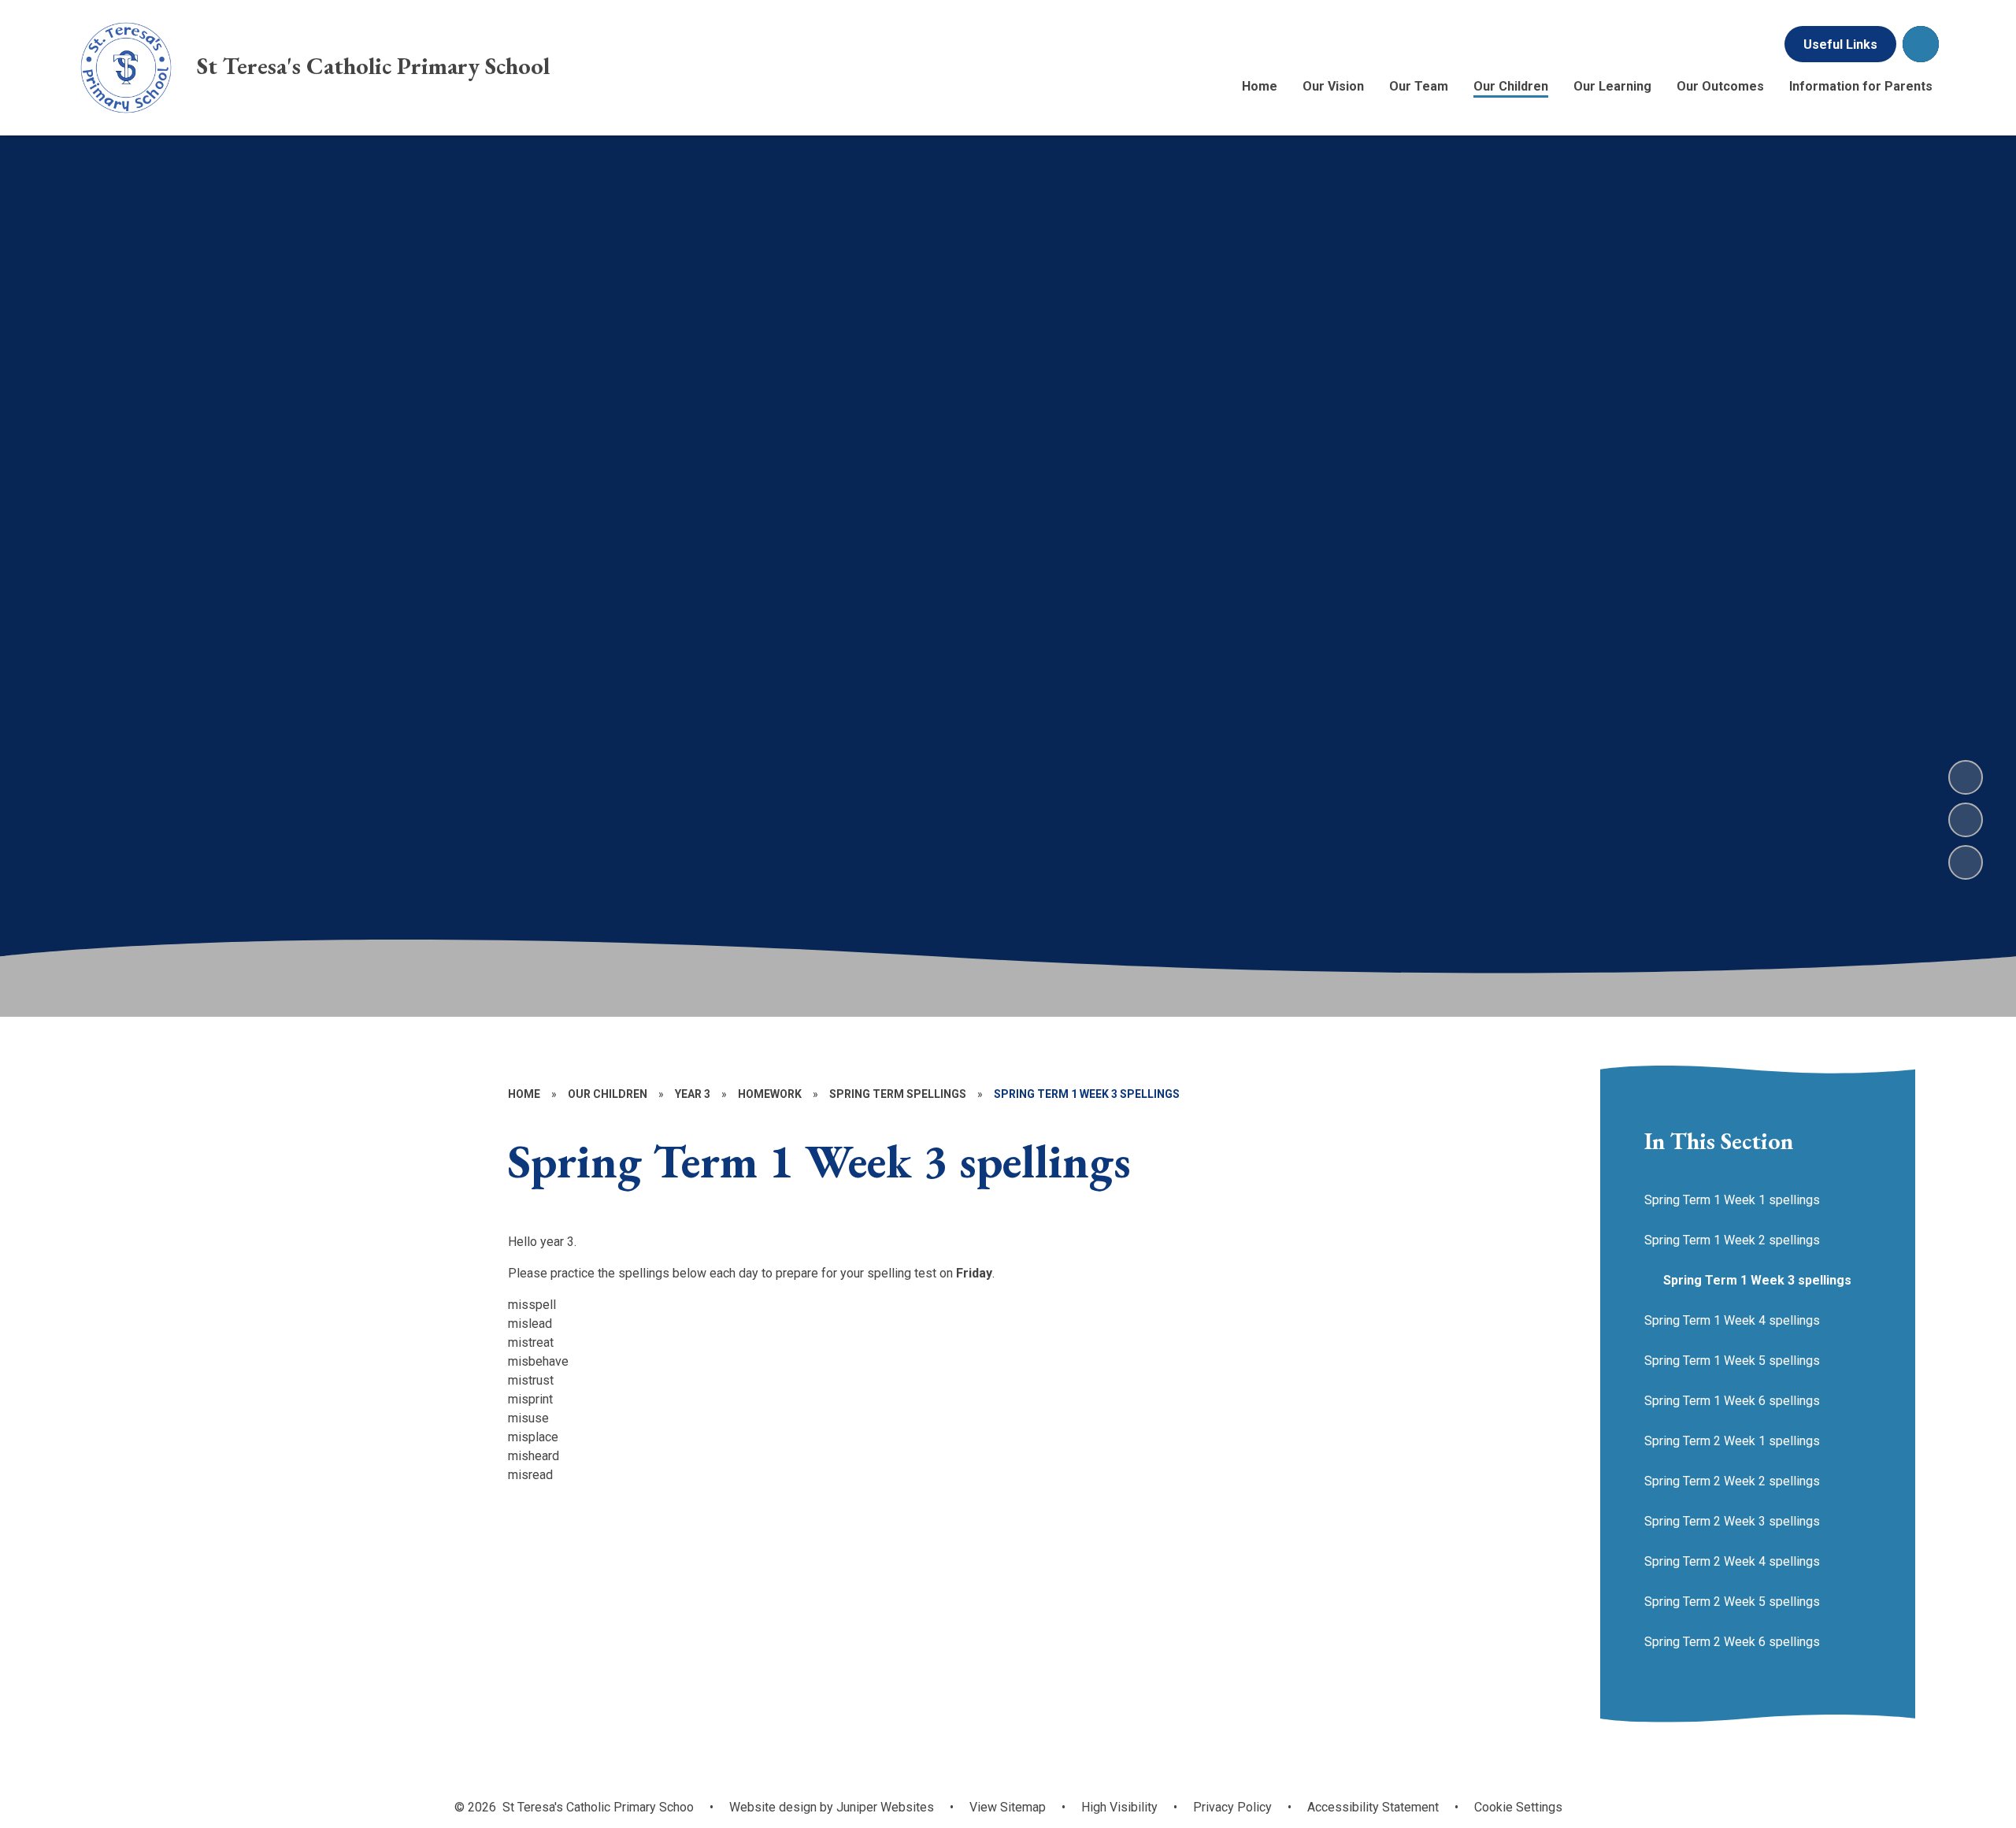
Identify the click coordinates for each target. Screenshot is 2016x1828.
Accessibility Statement (1373, 1807)
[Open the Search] (1921, 44)
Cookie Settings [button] (1518, 1807)
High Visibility (1119, 1807)
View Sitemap (1008, 1807)
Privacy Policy (1232, 1807)
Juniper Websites (884, 1807)
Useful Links (1840, 44)
